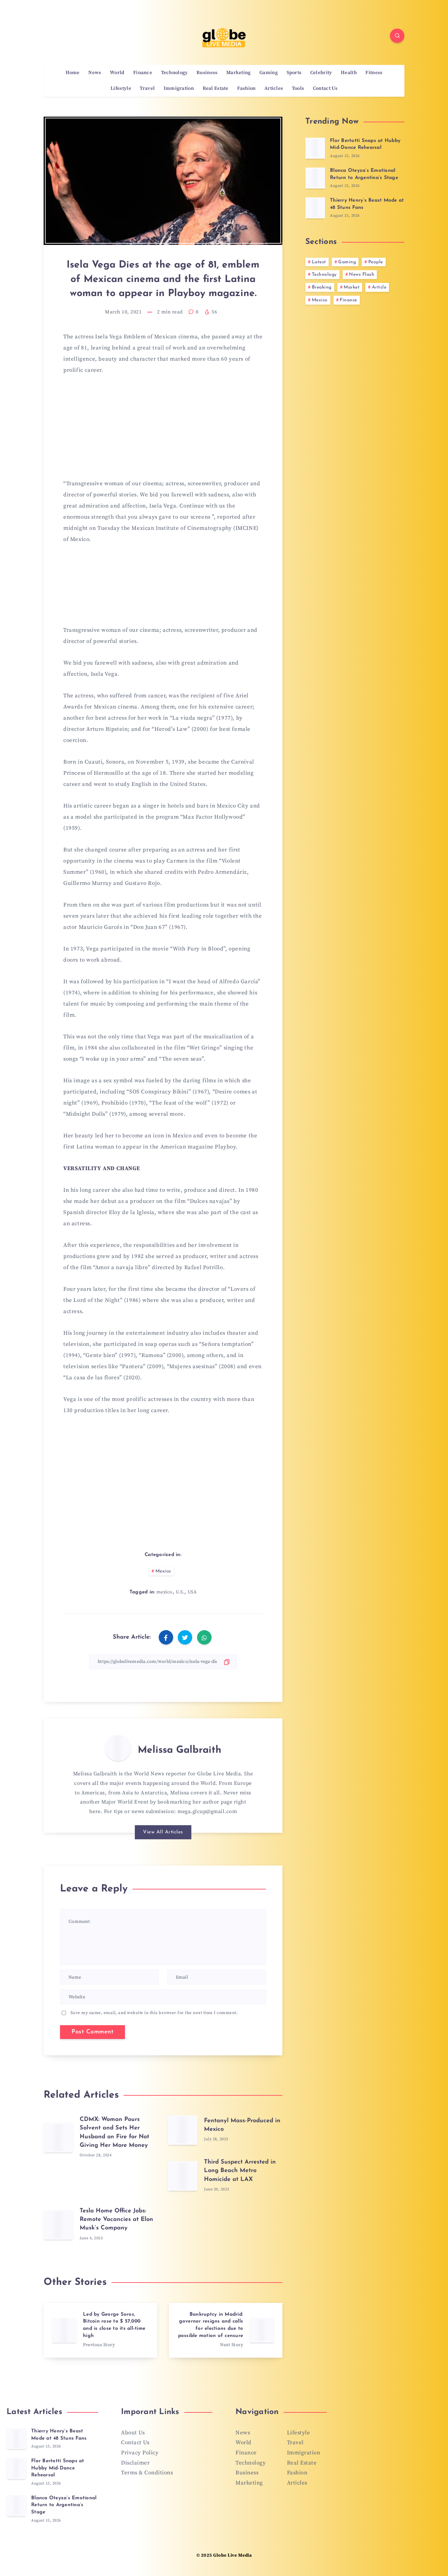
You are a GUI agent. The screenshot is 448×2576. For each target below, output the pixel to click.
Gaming (269, 73)
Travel (147, 89)
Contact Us (325, 89)
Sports (294, 73)
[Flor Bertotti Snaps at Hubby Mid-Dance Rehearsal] (315, 148)
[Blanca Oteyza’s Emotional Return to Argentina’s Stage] (315, 178)
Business (207, 73)
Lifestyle (121, 89)
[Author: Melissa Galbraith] (118, 1748)
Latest (319, 262)
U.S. (180, 1592)
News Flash (362, 275)
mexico (164, 1592)
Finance (143, 73)
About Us (133, 2433)
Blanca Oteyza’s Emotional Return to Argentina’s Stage (64, 2505)
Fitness (374, 73)
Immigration (179, 89)
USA (192, 1592)
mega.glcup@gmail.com (207, 1811)
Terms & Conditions (147, 2473)
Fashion (246, 89)
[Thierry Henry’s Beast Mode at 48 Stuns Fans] (315, 208)
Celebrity (321, 73)
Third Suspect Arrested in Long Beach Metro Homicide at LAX (240, 2171)
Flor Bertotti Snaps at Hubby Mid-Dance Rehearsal (365, 144)
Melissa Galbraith (180, 1750)
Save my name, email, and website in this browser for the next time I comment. (154, 2013)
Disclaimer (135, 2463)
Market (352, 287)
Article (379, 287)
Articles (274, 89)
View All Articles (163, 1832)
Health (349, 73)
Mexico (163, 1571)
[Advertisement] (163, 431)
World (117, 73)
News (95, 73)
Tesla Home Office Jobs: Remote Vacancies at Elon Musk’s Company (116, 2220)
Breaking (322, 287)
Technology (174, 73)
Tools (298, 89)
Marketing (239, 73)
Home (73, 73)
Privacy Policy (140, 2453)
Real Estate (216, 89)
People (376, 262)
